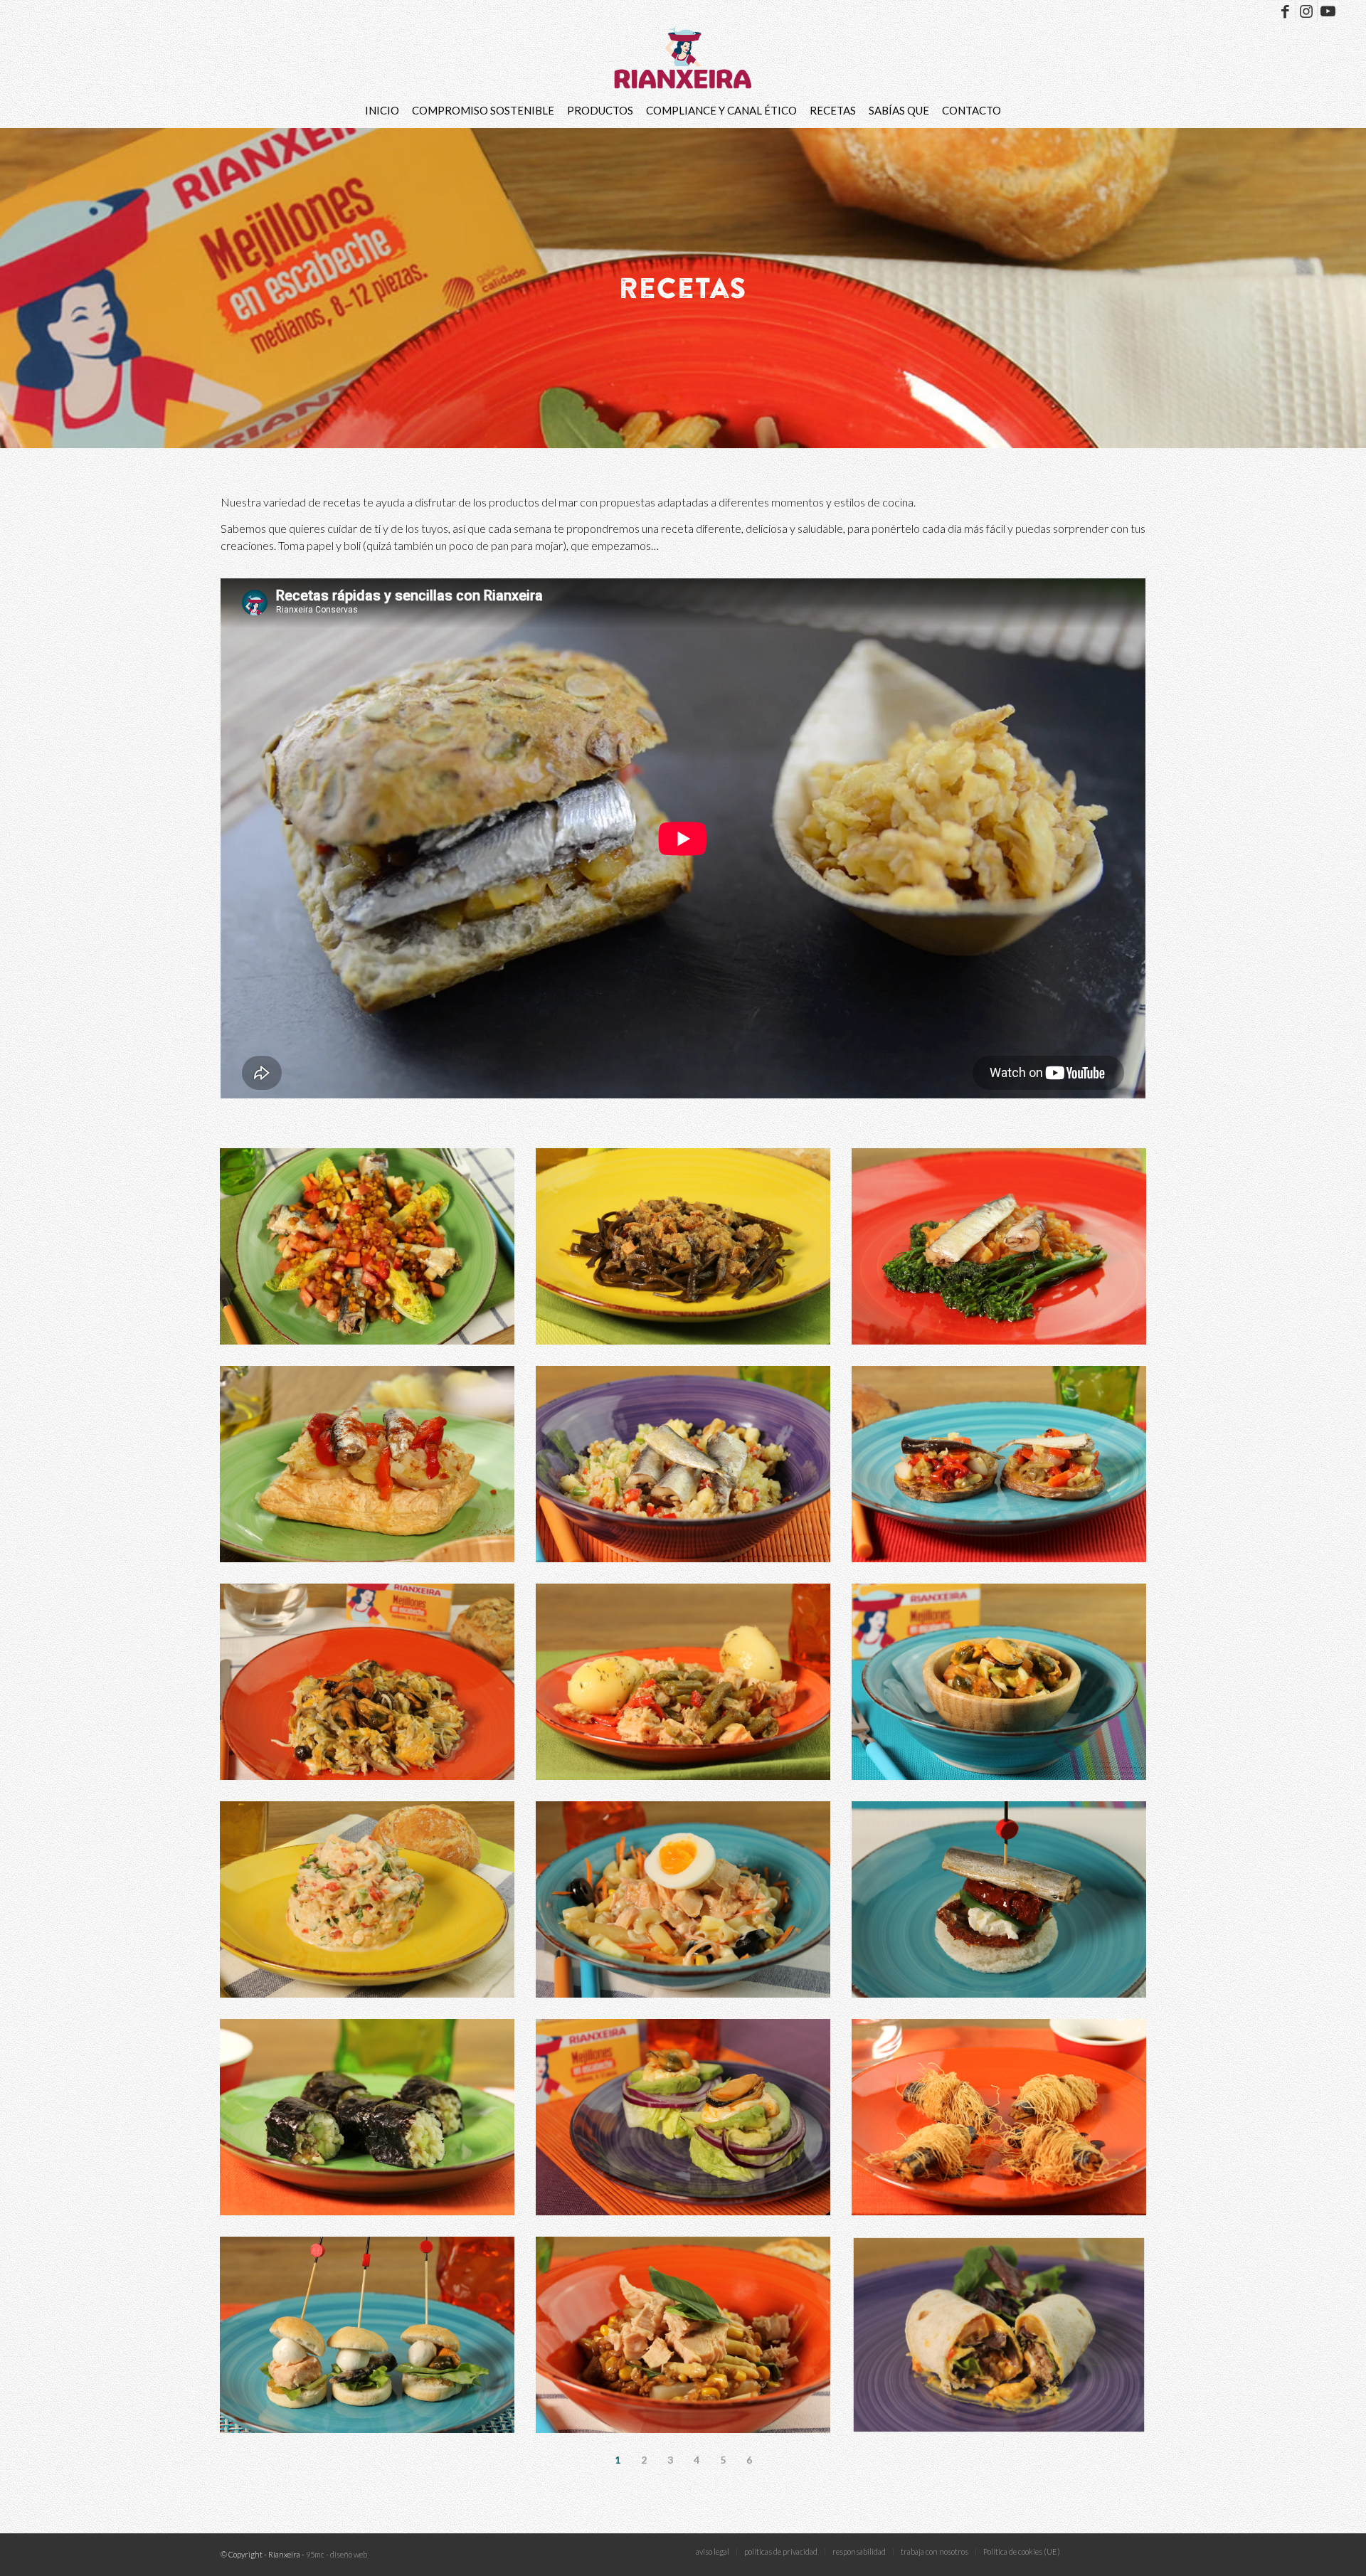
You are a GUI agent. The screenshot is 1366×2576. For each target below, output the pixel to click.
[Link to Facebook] (1285, 11)
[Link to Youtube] (1328, 11)
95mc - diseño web (337, 2554)
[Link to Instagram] (1307, 11)
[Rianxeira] (683, 57)
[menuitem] (382, 110)
